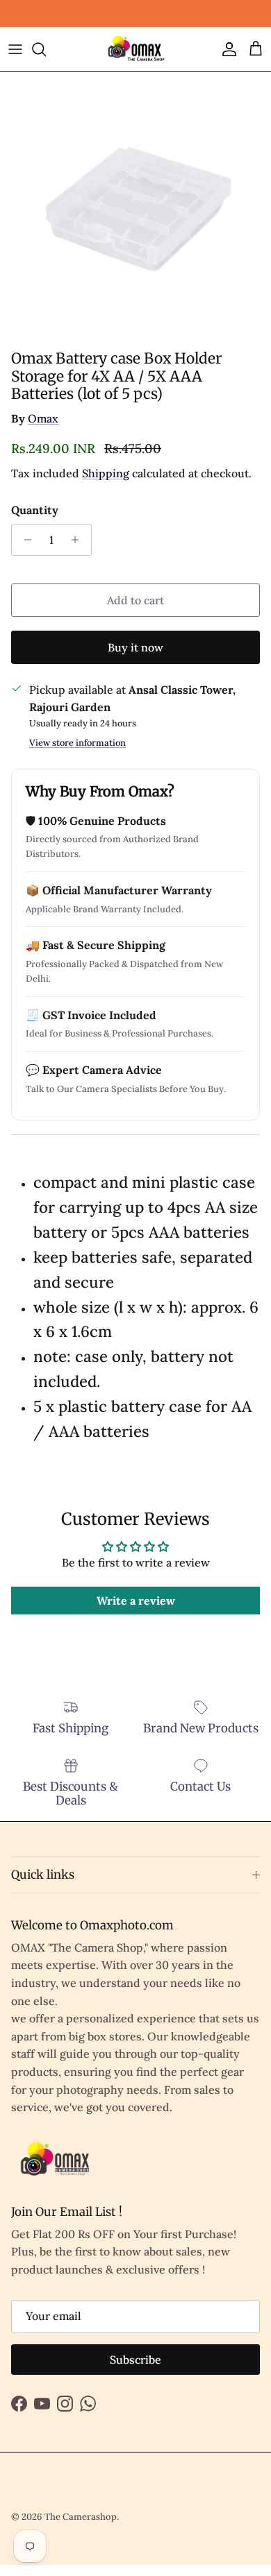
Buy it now (135, 647)
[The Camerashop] (135, 50)
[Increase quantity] (79, 540)
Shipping (106, 473)
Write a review (136, 1601)
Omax (43, 418)
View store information (77, 743)
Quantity (35, 510)
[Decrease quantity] (24, 540)
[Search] (46, 49)
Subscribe (135, 2360)
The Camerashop (81, 2517)
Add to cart (135, 600)
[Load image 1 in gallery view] (135, 207)
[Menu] (15, 49)
